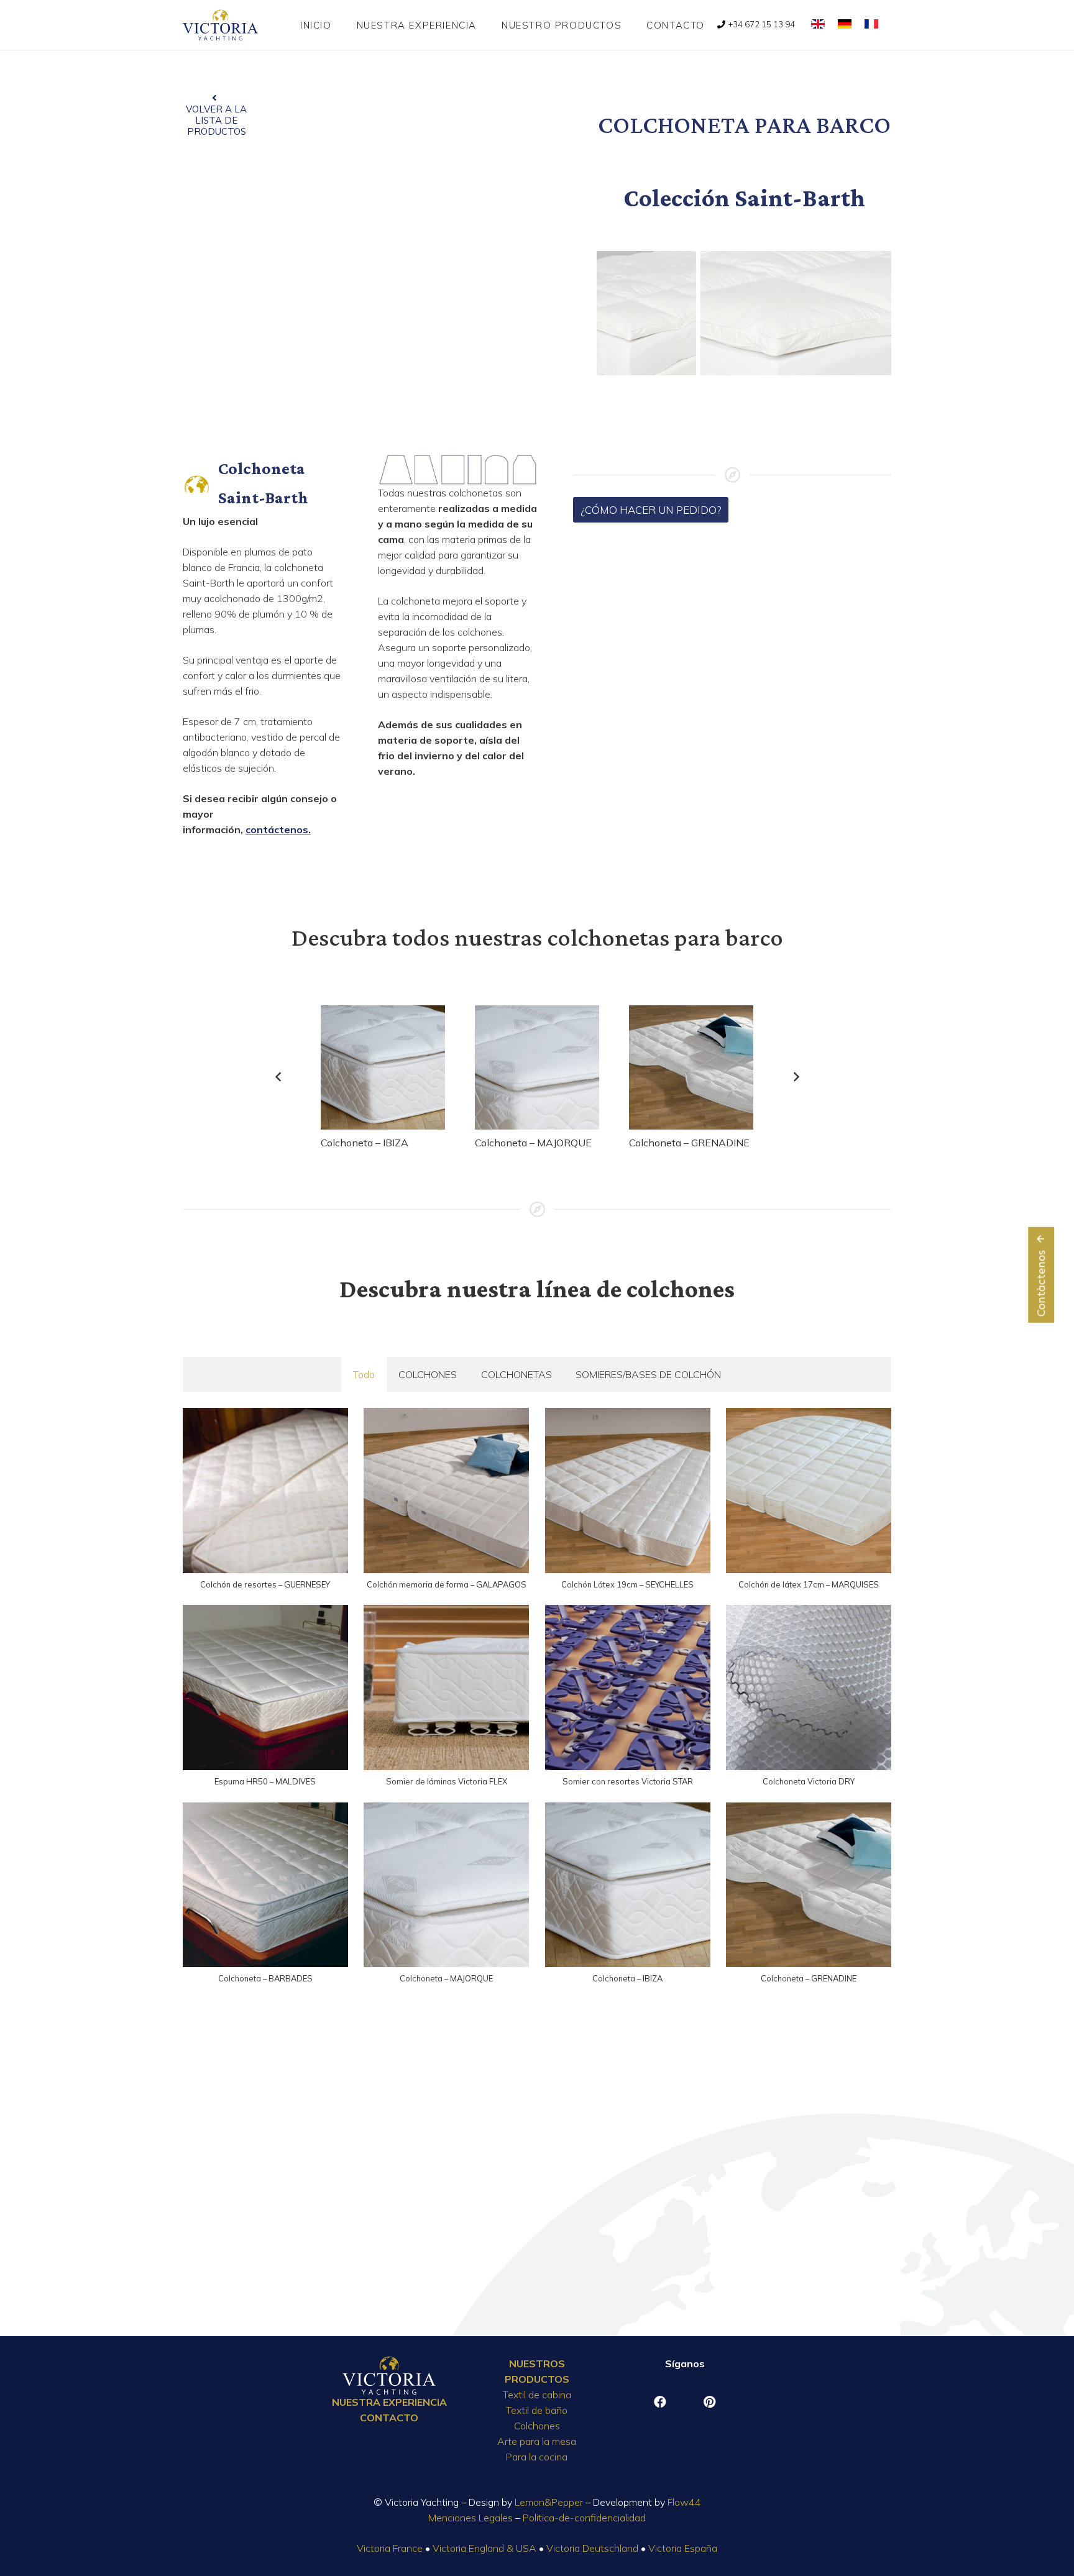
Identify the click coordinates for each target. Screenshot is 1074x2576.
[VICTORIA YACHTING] (220, 25)
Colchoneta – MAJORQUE (533, 1143)
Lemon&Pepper (549, 2502)
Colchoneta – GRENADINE (689, 1143)
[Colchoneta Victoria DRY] (809, 1688)
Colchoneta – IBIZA (365, 1143)
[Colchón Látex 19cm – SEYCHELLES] (628, 1491)
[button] (630, 25)
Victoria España (683, 2548)
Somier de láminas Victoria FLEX (447, 1781)
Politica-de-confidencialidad (584, 2518)
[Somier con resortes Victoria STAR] (628, 1688)
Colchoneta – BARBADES (265, 1978)
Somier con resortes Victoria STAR (628, 1781)
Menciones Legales (470, 2518)
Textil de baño (537, 2410)
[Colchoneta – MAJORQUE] (537, 1067)
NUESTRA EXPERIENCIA (389, 2402)
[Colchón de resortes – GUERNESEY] (265, 1491)
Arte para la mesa (537, 2441)
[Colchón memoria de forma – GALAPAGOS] (446, 1491)
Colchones (537, 2426)
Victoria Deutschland (592, 2548)
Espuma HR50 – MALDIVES (265, 1781)
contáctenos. (278, 829)
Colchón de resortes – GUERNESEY (265, 1584)
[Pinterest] (710, 2402)
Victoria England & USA (484, 2548)
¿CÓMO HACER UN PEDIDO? (651, 510)
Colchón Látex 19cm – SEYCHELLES (627, 1584)
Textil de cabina (537, 2395)
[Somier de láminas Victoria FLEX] (446, 1688)
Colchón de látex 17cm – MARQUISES (809, 1584)
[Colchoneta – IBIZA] (383, 1067)
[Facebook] (660, 2402)
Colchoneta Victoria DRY (809, 1781)
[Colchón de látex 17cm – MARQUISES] (809, 1491)
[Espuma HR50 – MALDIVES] (265, 1688)
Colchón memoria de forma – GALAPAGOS (447, 1584)
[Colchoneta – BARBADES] (265, 1885)
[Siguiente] (796, 1077)
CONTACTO (389, 2418)
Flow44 (684, 2502)
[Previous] (278, 1077)
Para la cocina (537, 2457)
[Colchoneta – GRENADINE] (691, 1067)
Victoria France (390, 2548)
